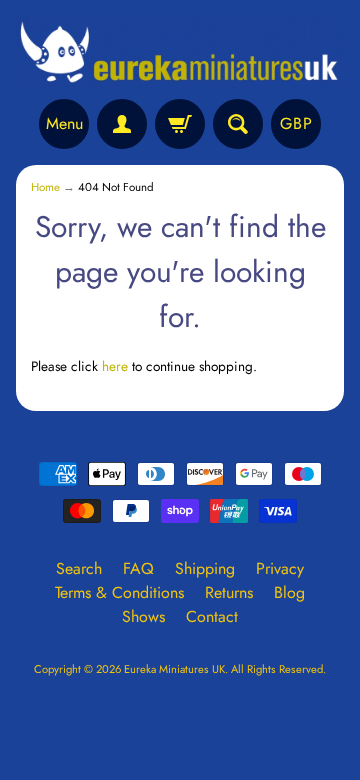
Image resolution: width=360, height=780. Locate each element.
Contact (212, 616)
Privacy (280, 568)
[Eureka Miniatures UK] (180, 52)
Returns (229, 592)
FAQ (138, 568)
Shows (143, 616)
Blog (289, 592)
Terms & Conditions (119, 592)
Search (79, 568)
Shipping (205, 568)
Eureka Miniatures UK (174, 669)
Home (45, 187)
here (115, 366)
